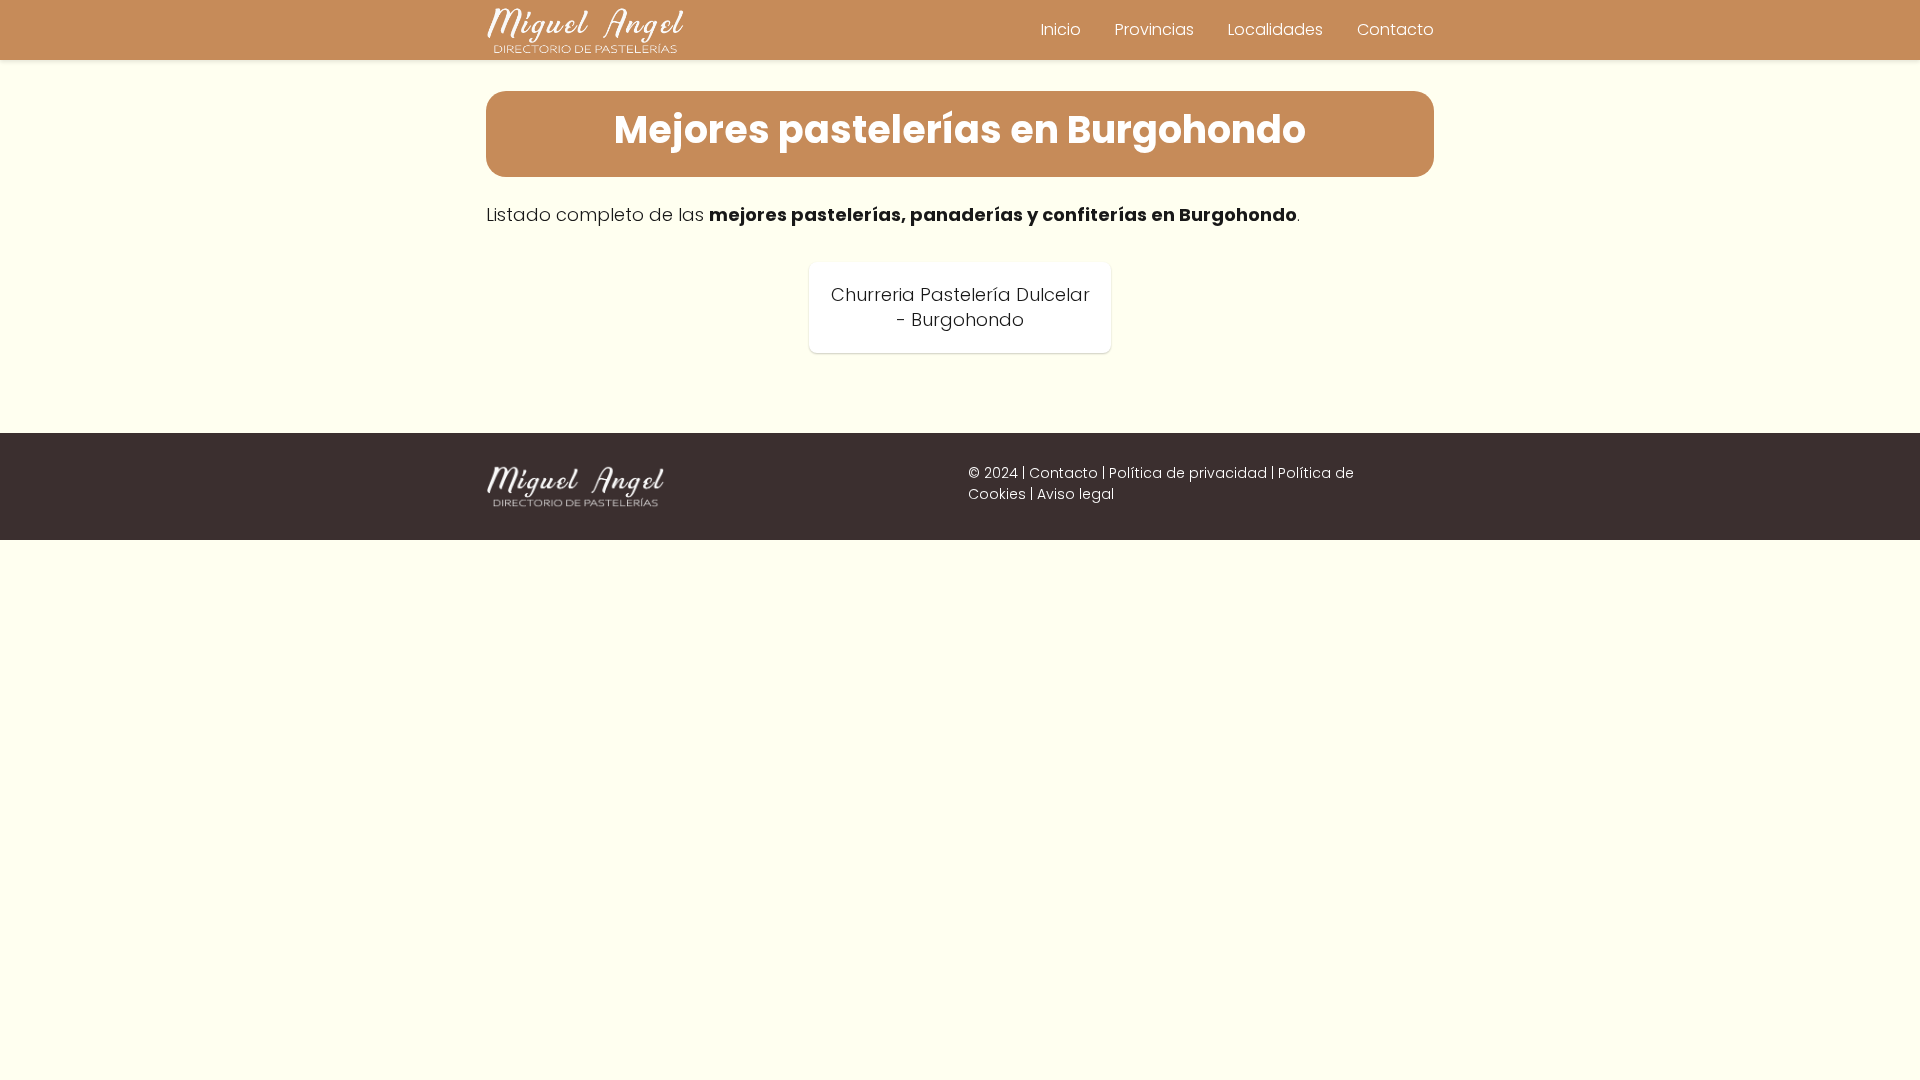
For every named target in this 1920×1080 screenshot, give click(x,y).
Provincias (1154, 29)
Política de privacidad (1188, 473)
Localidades (1275, 29)
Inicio (1061, 29)
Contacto (1395, 29)
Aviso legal (1075, 494)
